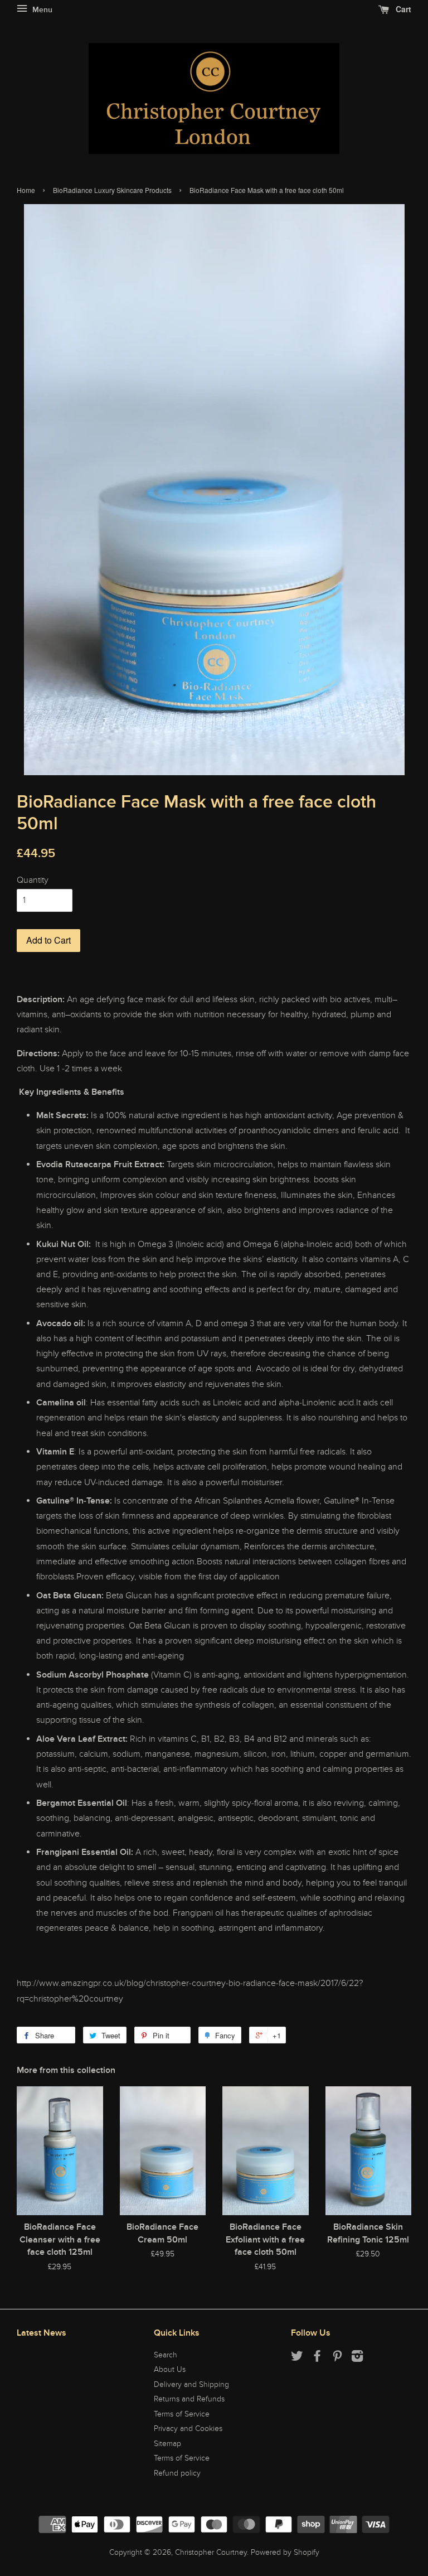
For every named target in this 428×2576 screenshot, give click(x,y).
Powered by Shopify (285, 2553)
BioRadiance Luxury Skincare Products (112, 190)
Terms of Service (182, 2414)
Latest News (42, 2333)
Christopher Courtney (211, 2553)
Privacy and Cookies (188, 2429)
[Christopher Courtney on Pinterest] (337, 2358)
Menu (41, 10)
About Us (170, 2370)
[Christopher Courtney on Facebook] (317, 2358)
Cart (402, 9)
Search (166, 2355)
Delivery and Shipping (191, 2385)
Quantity (33, 880)
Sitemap (167, 2444)
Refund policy (177, 2473)
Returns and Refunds (189, 2399)
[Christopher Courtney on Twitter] (297, 2358)
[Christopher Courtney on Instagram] (357, 2358)
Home (26, 190)
